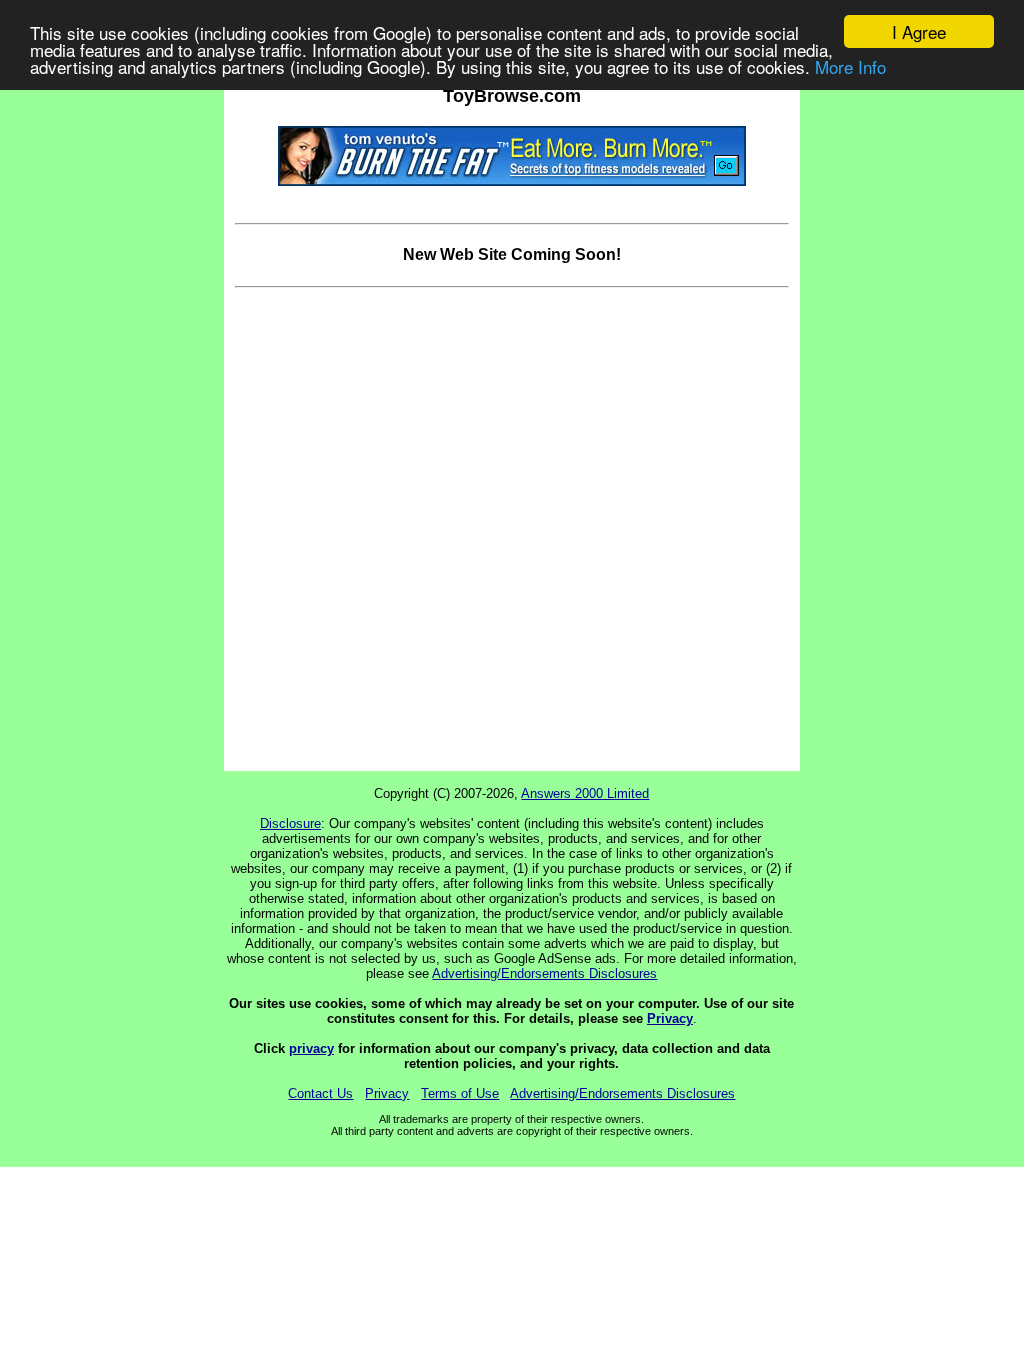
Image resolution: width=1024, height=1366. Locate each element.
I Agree (919, 31)
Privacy (670, 1018)
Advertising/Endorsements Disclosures (544, 973)
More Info (850, 66)
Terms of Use (460, 1093)
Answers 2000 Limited (585, 793)
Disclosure (290, 823)
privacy (311, 1048)
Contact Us (320, 1093)
